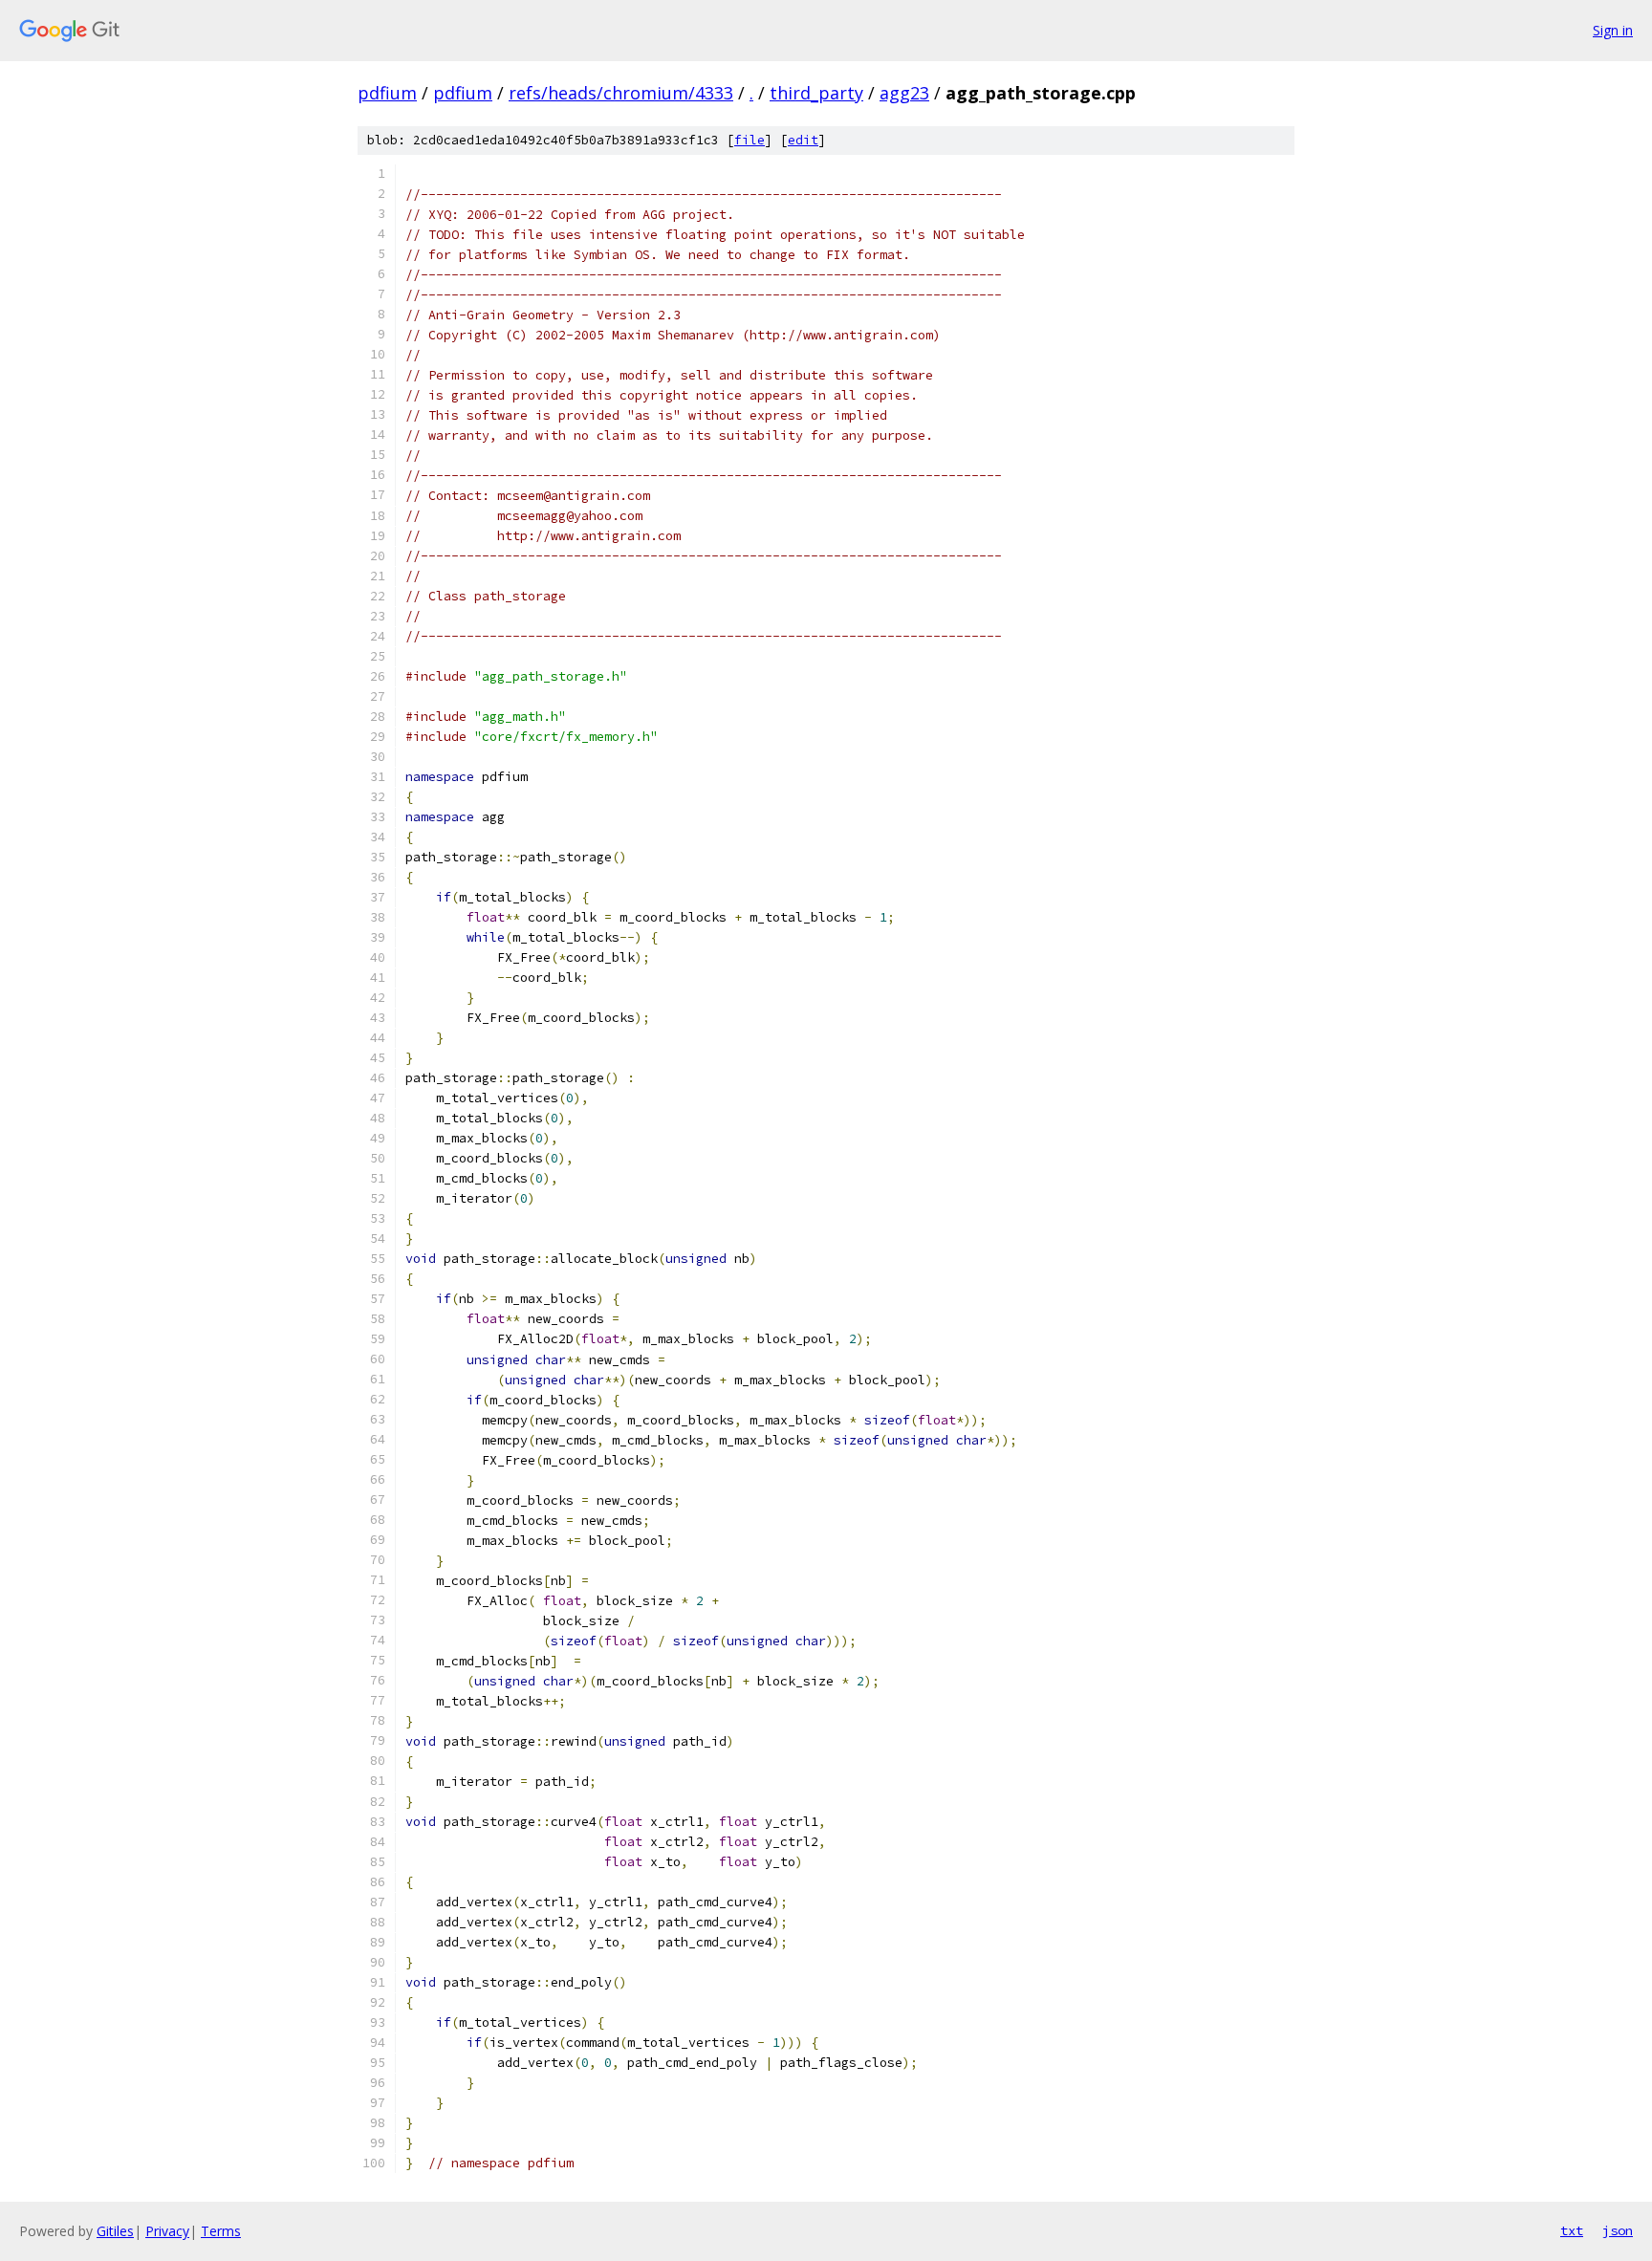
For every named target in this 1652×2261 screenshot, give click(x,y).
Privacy (167, 2231)
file (750, 140)
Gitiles (115, 2231)
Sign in (1613, 30)
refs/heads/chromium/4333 (621, 93)
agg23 (904, 93)
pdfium (387, 93)
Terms (221, 2231)
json (1618, 2230)
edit (803, 140)
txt (1572, 2230)
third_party (816, 93)
